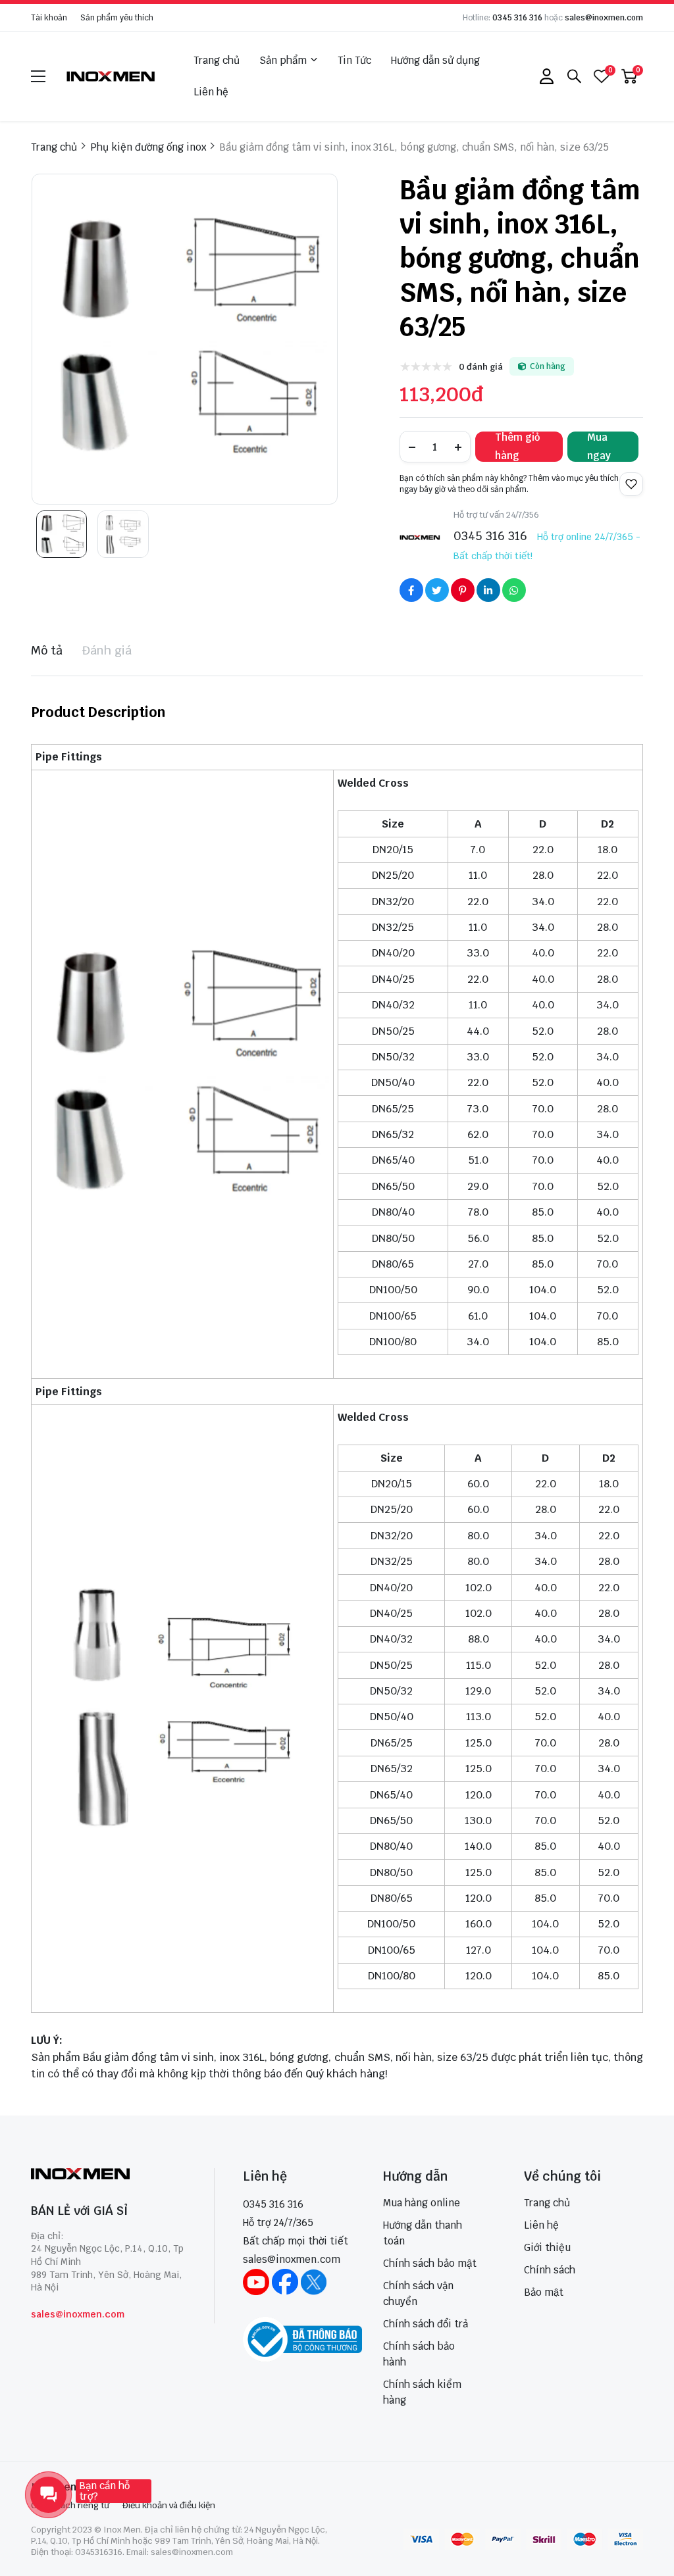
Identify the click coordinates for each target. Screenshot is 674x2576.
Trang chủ (217, 60)
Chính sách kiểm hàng (422, 2392)
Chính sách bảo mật (430, 2263)
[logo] (111, 76)
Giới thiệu (547, 2247)
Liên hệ (211, 92)
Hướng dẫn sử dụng (435, 60)
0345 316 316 (517, 18)
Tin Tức (354, 60)
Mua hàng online (422, 2203)
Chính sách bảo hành (419, 2354)
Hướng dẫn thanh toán (423, 2233)
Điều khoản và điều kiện (169, 2505)
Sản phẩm (283, 60)
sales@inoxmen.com (604, 18)
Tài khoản (49, 18)
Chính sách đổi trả (426, 2324)
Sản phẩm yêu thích (117, 18)
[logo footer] (108, 2175)
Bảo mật (544, 2292)
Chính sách (550, 2270)
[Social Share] (411, 590)
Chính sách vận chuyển (418, 2293)
